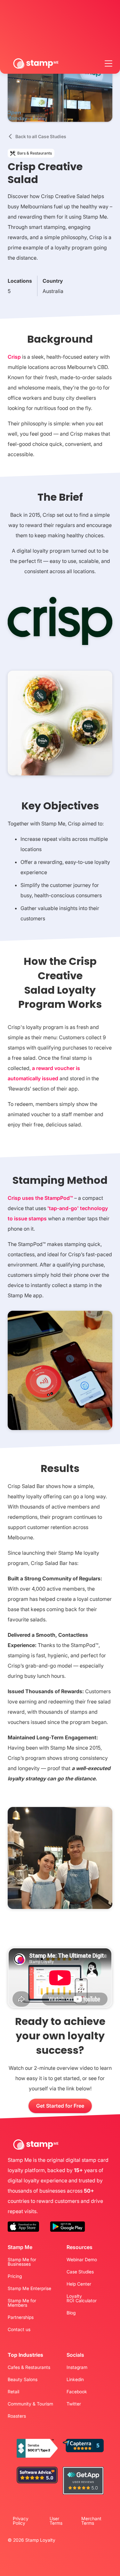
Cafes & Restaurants (29, 2367)
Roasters (17, 2416)
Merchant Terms (91, 2521)
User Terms (56, 2521)
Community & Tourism (30, 2404)
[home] (36, 63)
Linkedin (75, 2379)
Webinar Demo (82, 2260)
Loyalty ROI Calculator (82, 2298)
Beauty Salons (23, 2379)
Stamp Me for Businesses (22, 2262)
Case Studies (80, 2272)
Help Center (79, 2284)
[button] (108, 63)
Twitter (74, 2404)
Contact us (19, 2329)
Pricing (15, 2276)
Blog (71, 2313)
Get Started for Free (60, 2106)
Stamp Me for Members (22, 2303)
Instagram (77, 2367)
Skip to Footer (2, 2)
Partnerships (21, 2317)
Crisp (14, 357)
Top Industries (25, 2355)
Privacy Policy (21, 2521)
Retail (13, 2392)
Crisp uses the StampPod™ (40, 1198)
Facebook (77, 2392)
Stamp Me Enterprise (29, 2288)
